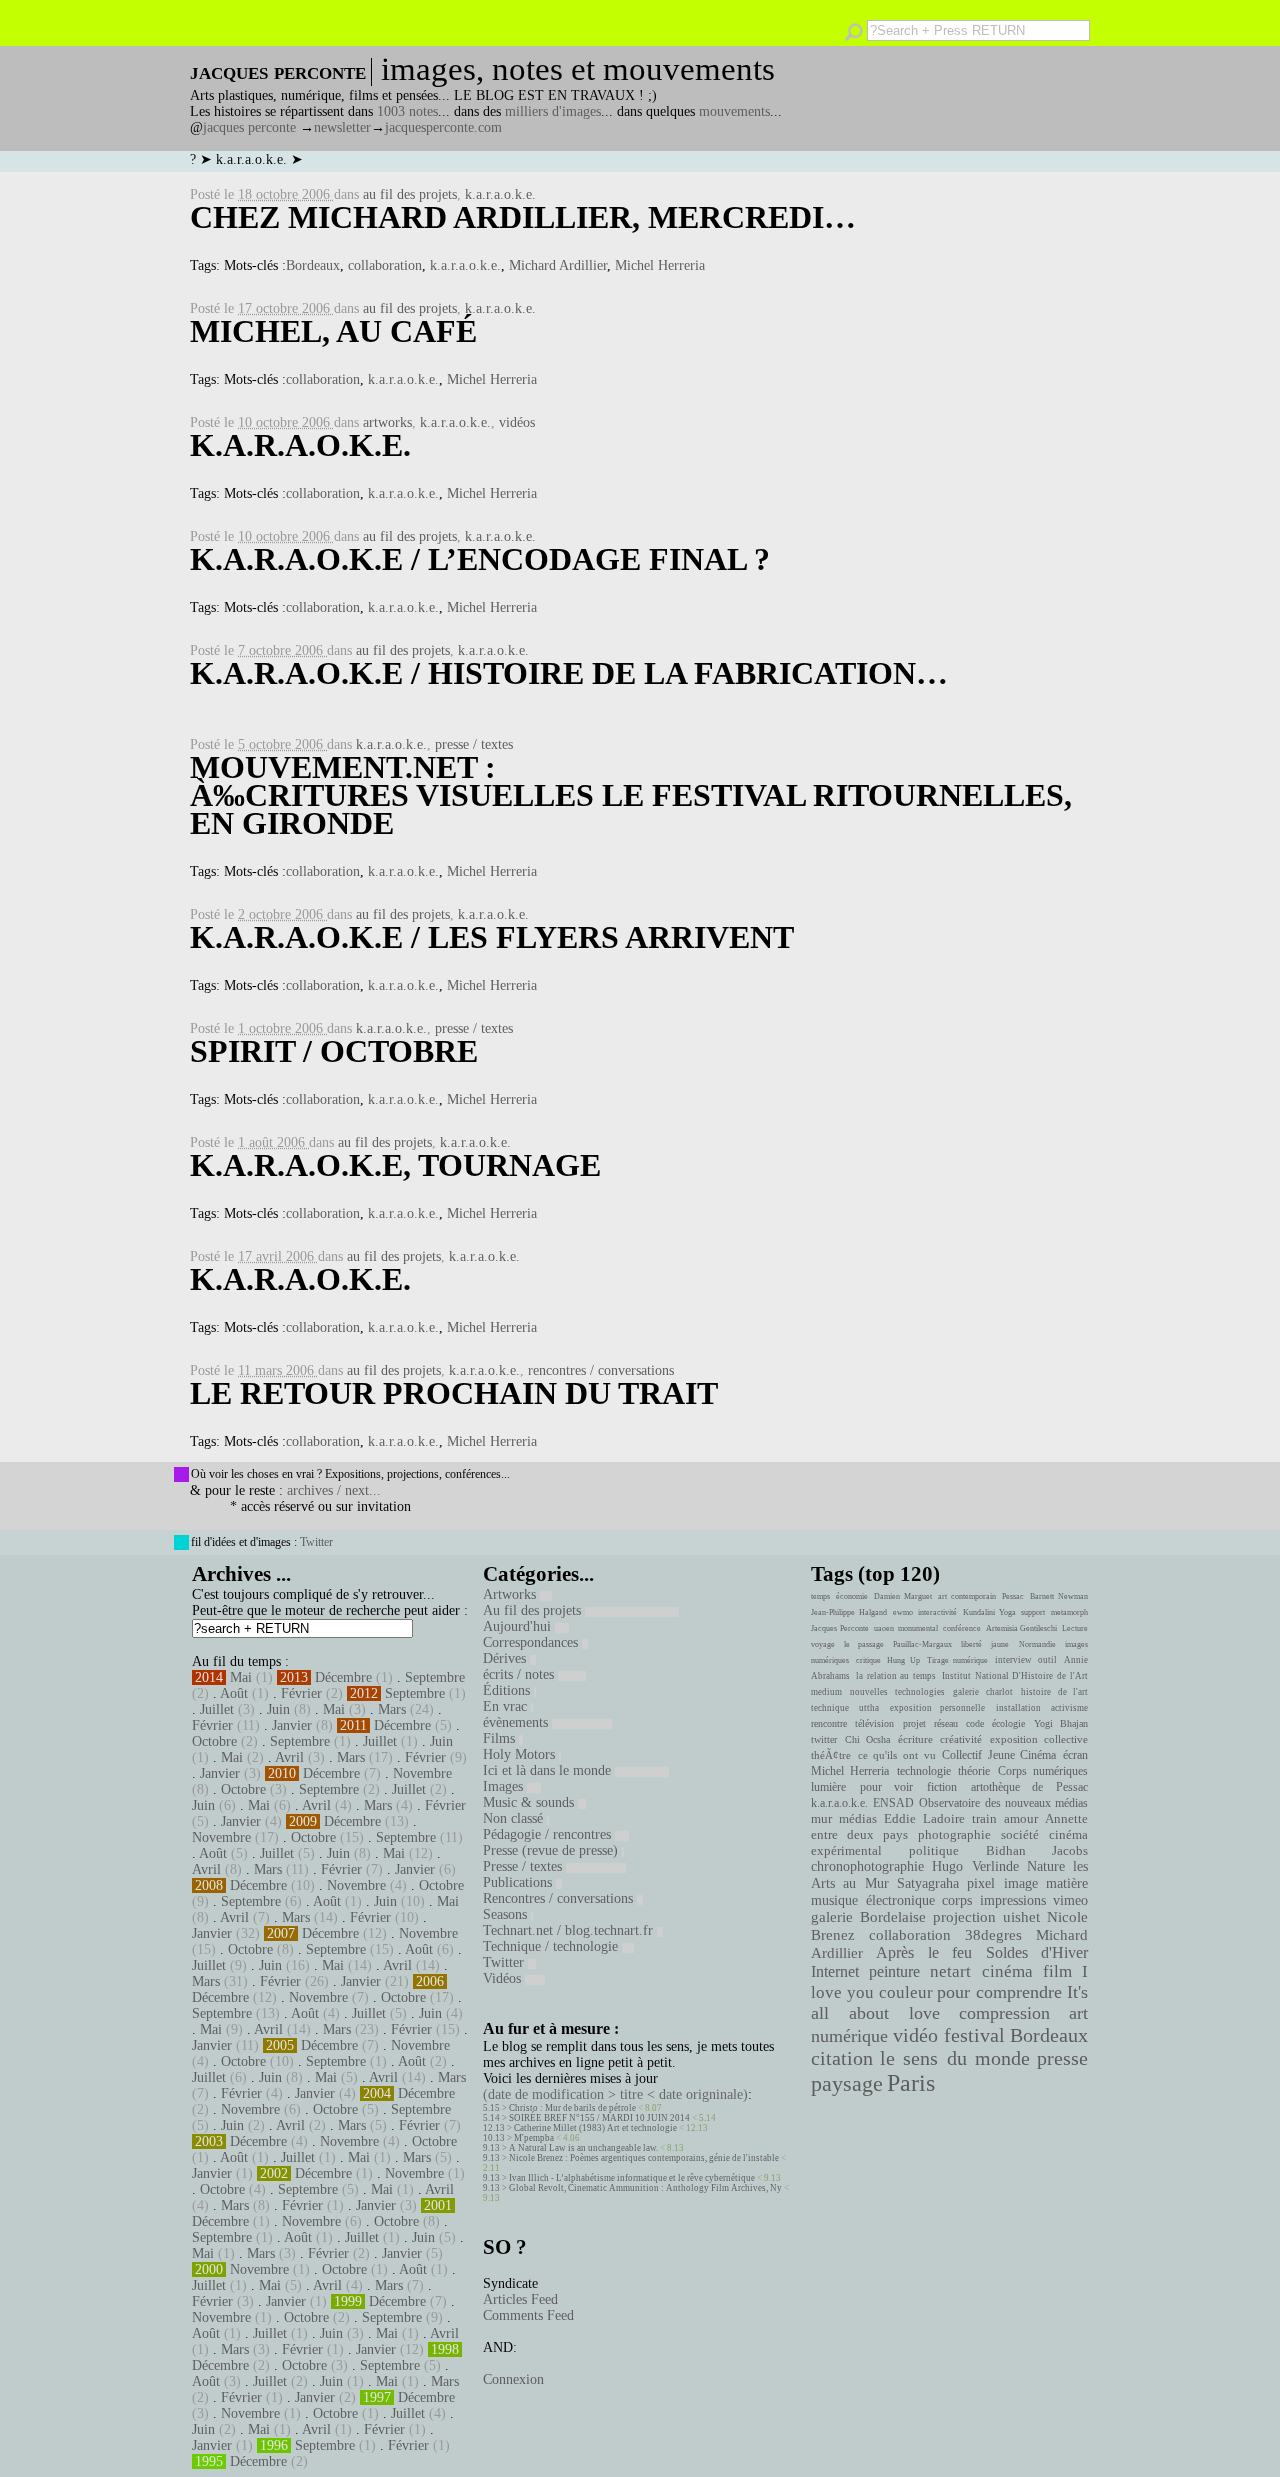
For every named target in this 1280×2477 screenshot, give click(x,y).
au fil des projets (410, 194)
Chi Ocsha (868, 1739)
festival (974, 2035)
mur (821, 1819)
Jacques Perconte (840, 1628)
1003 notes (407, 111)
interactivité (937, 1612)
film (1057, 1971)
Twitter (316, 1542)
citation (842, 2058)
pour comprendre (999, 1992)
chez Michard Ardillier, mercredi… (523, 217)
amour (1021, 1819)
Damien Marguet (903, 1596)
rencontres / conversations (601, 1370)
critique (868, 1660)
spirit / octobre (334, 1051)
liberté (971, 1644)
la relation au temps (896, 1676)
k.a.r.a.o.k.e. (500, 194)
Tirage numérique (958, 1660)
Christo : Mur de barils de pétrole (572, 2108)
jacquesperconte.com (443, 127)
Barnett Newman (1059, 1596)
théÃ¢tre (831, 1755)
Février (301, 1693)
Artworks (511, 1594)
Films (501, 1738)
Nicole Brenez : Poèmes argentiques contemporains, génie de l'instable (644, 2158)
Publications (519, 1882)
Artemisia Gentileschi (1022, 1628)
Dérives (506, 1658)
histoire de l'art (1054, 1692)
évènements (517, 1722)
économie (852, 1596)
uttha (869, 1708)
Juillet (217, 1709)
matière (1067, 1883)
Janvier (292, 1725)
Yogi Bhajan (1061, 1723)
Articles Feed (520, 2299)
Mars (392, 1709)
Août (234, 1693)
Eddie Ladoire (924, 1819)
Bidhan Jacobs (1037, 1850)
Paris (911, 2083)
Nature (1046, 1866)
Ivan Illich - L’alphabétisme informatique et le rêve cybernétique (632, 2178)
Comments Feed (528, 2315)
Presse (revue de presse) (552, 1850)
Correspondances (532, 1642)
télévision (874, 1723)
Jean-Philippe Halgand (849, 1612)
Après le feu (924, 1952)
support (1033, 1612)
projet (914, 1723)
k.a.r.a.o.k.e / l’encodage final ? (480, 559)
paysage (847, 2084)
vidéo (915, 2035)
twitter (824, 1739)
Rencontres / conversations (560, 1898)
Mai (241, 1677)
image (1021, 1883)
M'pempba (534, 2138)
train (984, 1819)
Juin (278, 1709)
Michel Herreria (660, 265)
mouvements (734, 111)
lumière (828, 1787)
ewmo (903, 1612)
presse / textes (474, 744)
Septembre (435, 1677)
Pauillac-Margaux (922, 1644)
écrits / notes (520, 1674)
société (1020, 1835)
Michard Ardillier (558, 265)
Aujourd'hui (519, 1626)
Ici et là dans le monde (549, 1770)
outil (1047, 1660)
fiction (942, 1787)
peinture (894, 1972)
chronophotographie (867, 1866)
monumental (918, 1628)
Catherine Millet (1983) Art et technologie (595, 2128)
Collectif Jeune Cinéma (999, 1755)
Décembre (343, 1677)
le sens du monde (955, 2058)
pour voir (887, 1787)
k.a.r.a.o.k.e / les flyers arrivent (492, 937)
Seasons (507, 1914)
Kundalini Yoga (989, 1612)
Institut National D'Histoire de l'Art (1015, 1676)
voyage (823, 1644)
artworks (387, 422)
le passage (863, 1644)
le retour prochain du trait (454, 1393)
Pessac (1013, 1596)
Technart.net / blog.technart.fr (570, 1930)
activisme (1069, 1708)
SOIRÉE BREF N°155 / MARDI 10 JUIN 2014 (599, 2118)
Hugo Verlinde (975, 1866)
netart (950, 1971)
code (975, 1723)
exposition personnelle (937, 1708)
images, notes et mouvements (578, 69)
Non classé (515, 1818)
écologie (1008, 1723)
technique (830, 1708)
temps (820, 1596)
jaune (1000, 1644)
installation (1018, 1708)
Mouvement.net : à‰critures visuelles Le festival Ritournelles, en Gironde (631, 795)
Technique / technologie (552, 1946)
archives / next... (334, 1490)
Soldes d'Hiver (1037, 1952)
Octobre (214, 1741)
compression (1004, 2013)
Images (505, 1786)
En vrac (507, 1706)
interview (1013, 1660)
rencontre (829, 1723)
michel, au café (333, 331)
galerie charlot (982, 1692)
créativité (961, 1739)
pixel (981, 1883)
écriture (915, 1739)
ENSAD (893, 1803)
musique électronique (872, 1900)
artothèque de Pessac (1029, 1787)
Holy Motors (521, 1754)
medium (826, 1692)
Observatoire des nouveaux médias (1003, 1803)
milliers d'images (553, 111)
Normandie (1037, 1644)
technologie (924, 1771)
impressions (1013, 1900)
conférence (962, 1628)
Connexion (513, 2379)
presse (1062, 2058)
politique (934, 1850)
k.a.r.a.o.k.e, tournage (395, 1165)
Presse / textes (524, 1866)
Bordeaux (313, 265)
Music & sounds (530, 1802)
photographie (954, 1835)
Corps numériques (1043, 1771)
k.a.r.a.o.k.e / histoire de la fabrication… (569, 673)
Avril (289, 1757)
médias (858, 1819)
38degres (993, 1934)
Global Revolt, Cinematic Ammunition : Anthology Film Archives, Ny (645, 2188)
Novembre (422, 1773)
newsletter (342, 127)
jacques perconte (249, 127)
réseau (946, 1723)
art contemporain (967, 1596)
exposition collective (1039, 1739)
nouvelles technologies (897, 1692)
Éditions (508, 1690)
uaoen (884, 1628)
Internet (835, 1972)
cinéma (1007, 1971)
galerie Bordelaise (868, 1917)
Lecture (1075, 1628)
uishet (1021, 1917)
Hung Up (903, 1660)
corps (957, 1900)
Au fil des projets (534, 1610)
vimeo (1070, 1900)
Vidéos (504, 1978)
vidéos (517, 422)
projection (964, 1917)
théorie (974, 1771)
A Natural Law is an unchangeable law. (583, 2148)
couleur (906, 1992)
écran (1075, 1755)
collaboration (385, 265)
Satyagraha (928, 1883)
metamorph (1069, 1612)
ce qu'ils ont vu (897, 1755)
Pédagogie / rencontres (549, 1834)
